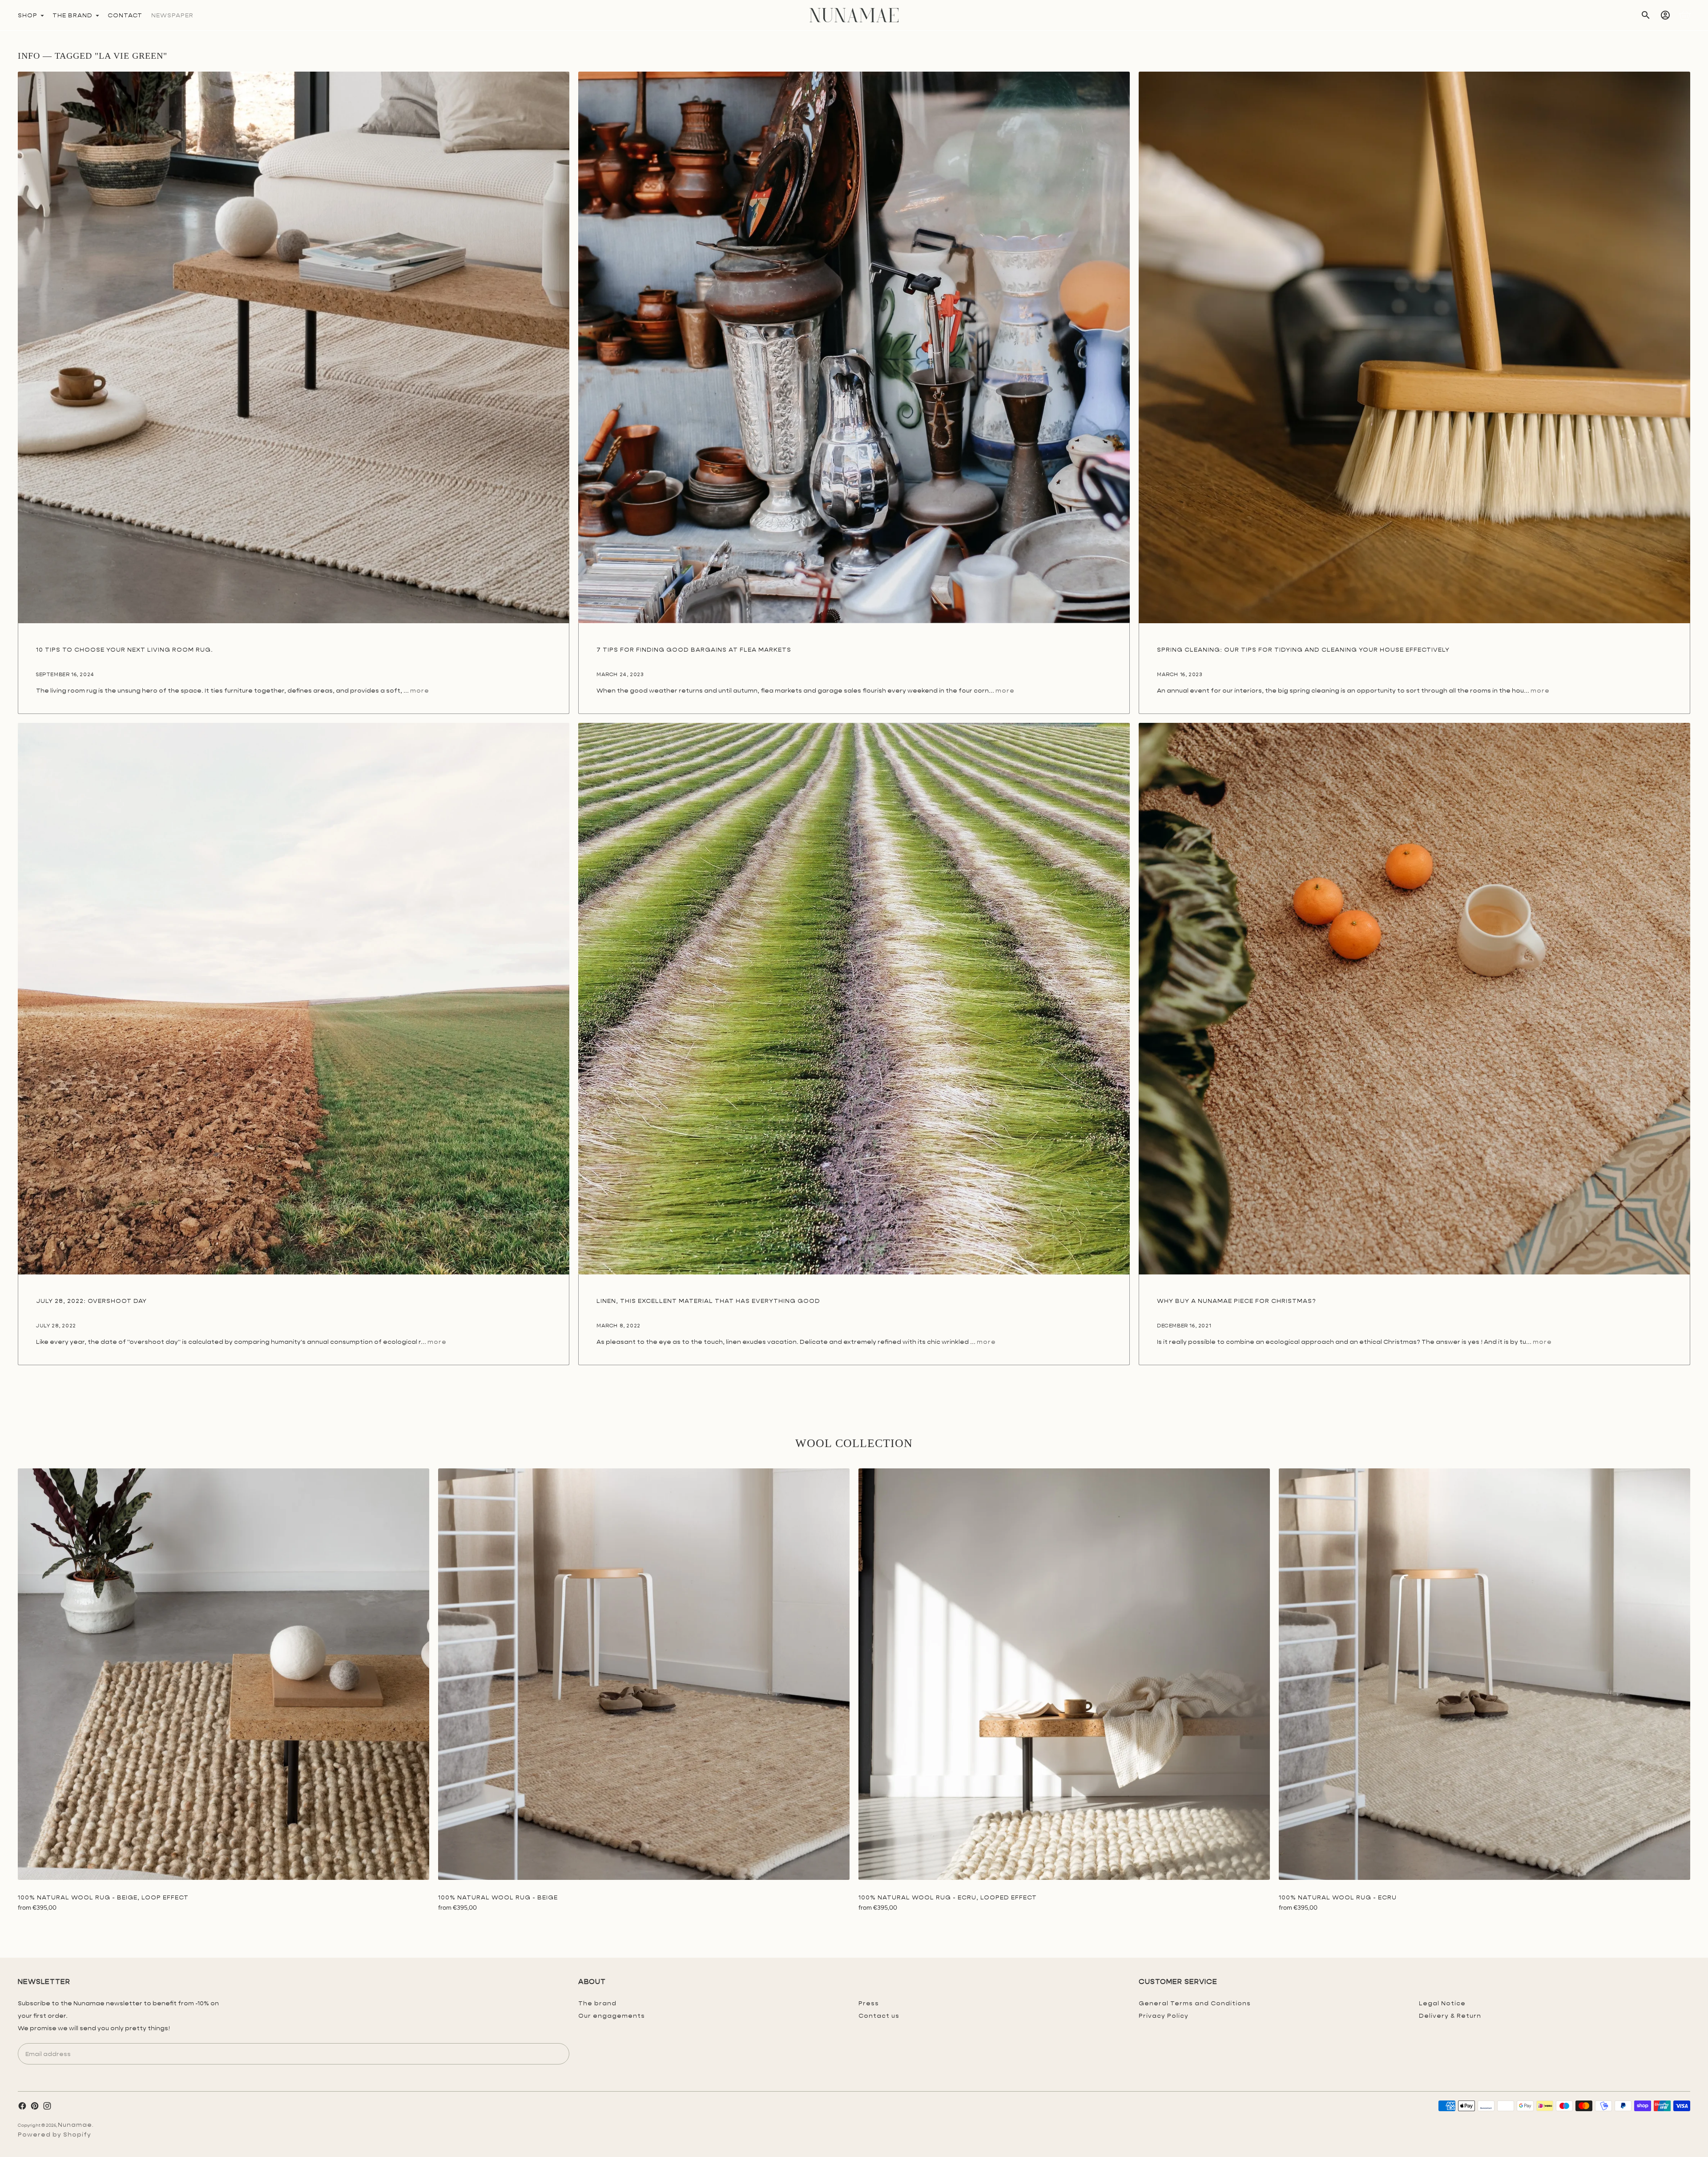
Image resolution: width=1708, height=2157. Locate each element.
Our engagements (612, 2016)
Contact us (879, 2016)
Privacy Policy (1164, 2016)
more (420, 690)
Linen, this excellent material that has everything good (708, 1301)
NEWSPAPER (172, 15)
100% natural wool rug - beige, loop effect (103, 1897)
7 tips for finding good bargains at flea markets (694, 649)
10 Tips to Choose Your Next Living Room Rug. (125, 649)
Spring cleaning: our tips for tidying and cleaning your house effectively (1303, 649)
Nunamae (75, 2125)
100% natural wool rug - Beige (498, 1897)
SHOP (28, 15)
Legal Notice (1442, 2003)
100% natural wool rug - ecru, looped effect (948, 1897)
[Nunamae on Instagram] (47, 2106)
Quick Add (224, 1867)
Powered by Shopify (54, 2134)
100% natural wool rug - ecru (1338, 1897)
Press (869, 2003)
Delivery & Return (1450, 2016)
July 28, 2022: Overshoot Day (91, 1301)
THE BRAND (73, 15)
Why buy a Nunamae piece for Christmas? (1237, 1301)
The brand (597, 2003)
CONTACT (125, 15)
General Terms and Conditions (1195, 2003)
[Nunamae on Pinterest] (35, 2106)
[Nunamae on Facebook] (22, 2106)
